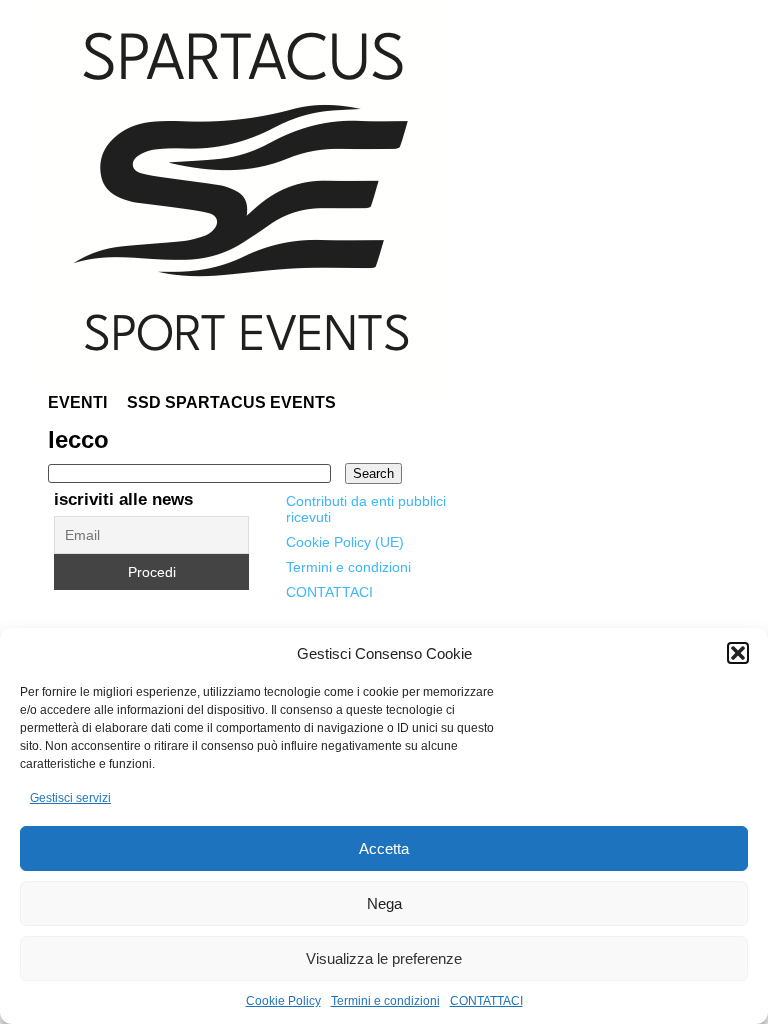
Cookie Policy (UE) (345, 542)
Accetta (384, 848)
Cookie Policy (283, 1001)
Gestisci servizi (70, 798)
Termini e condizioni (385, 1001)
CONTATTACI (486, 1001)
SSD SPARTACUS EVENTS (231, 402)
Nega (384, 903)
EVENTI (77, 402)
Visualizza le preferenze (384, 958)
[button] (738, 653)
